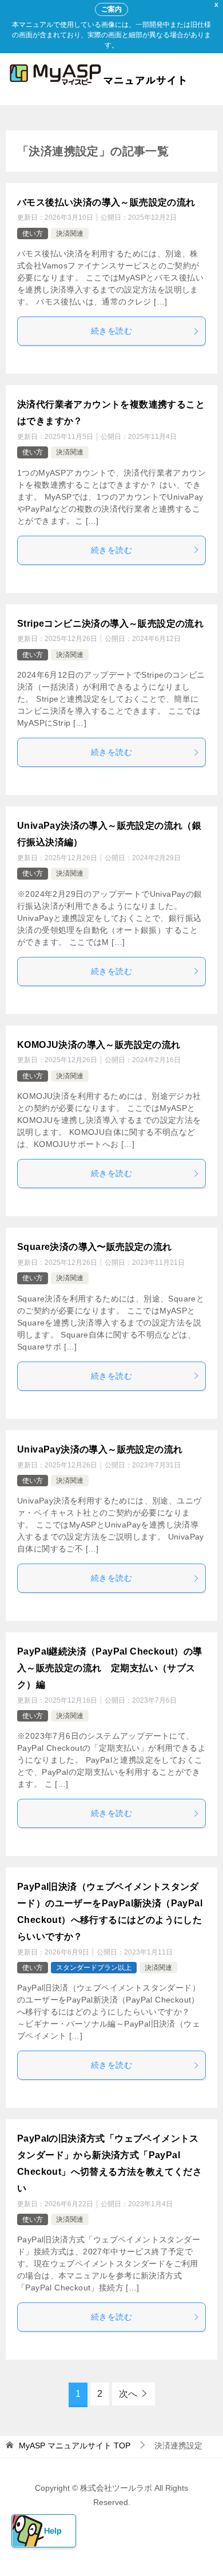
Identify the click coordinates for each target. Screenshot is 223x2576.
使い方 (33, 234)
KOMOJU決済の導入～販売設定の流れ (99, 1045)
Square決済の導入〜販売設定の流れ (95, 1247)
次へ (128, 2394)
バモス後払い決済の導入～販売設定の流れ (106, 202)
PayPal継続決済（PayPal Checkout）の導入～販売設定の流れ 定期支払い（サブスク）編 (110, 1668)
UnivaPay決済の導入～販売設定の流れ (100, 1449)
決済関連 (70, 234)
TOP (75, 2446)
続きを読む (111, 331)
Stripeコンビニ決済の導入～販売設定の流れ (110, 624)
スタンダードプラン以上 (94, 1968)
